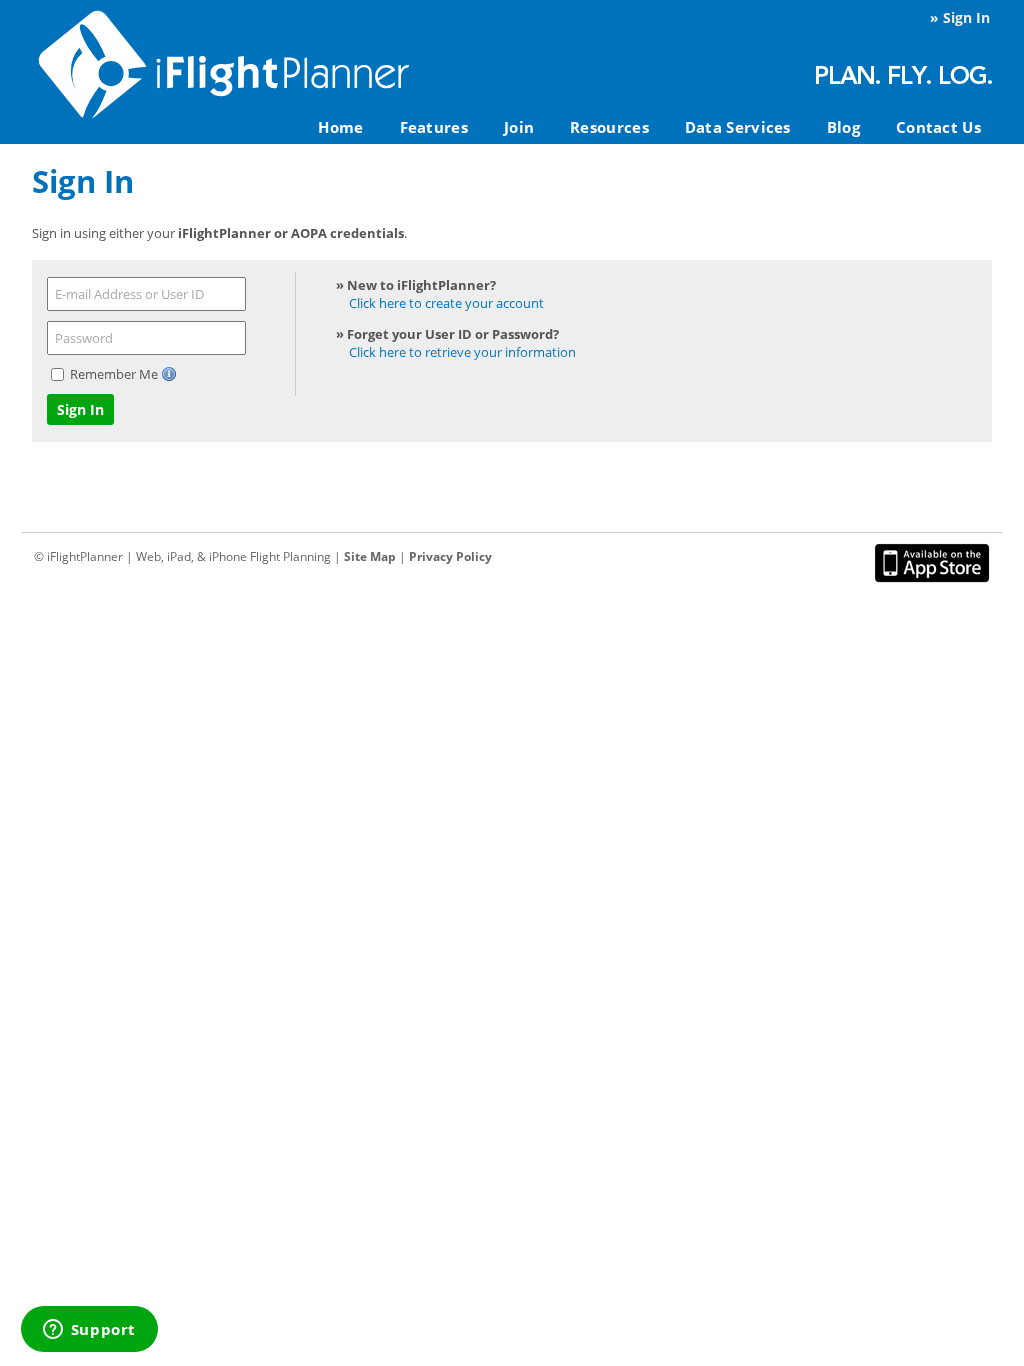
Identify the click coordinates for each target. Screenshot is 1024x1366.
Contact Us (938, 127)
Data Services (738, 127)
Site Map (370, 556)
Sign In (966, 17)
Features (434, 127)
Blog (843, 127)
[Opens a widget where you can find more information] (89, 1331)
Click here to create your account (446, 303)
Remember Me (115, 374)
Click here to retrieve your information (462, 352)
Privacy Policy (450, 556)
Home (340, 127)
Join (519, 127)
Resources (609, 127)
